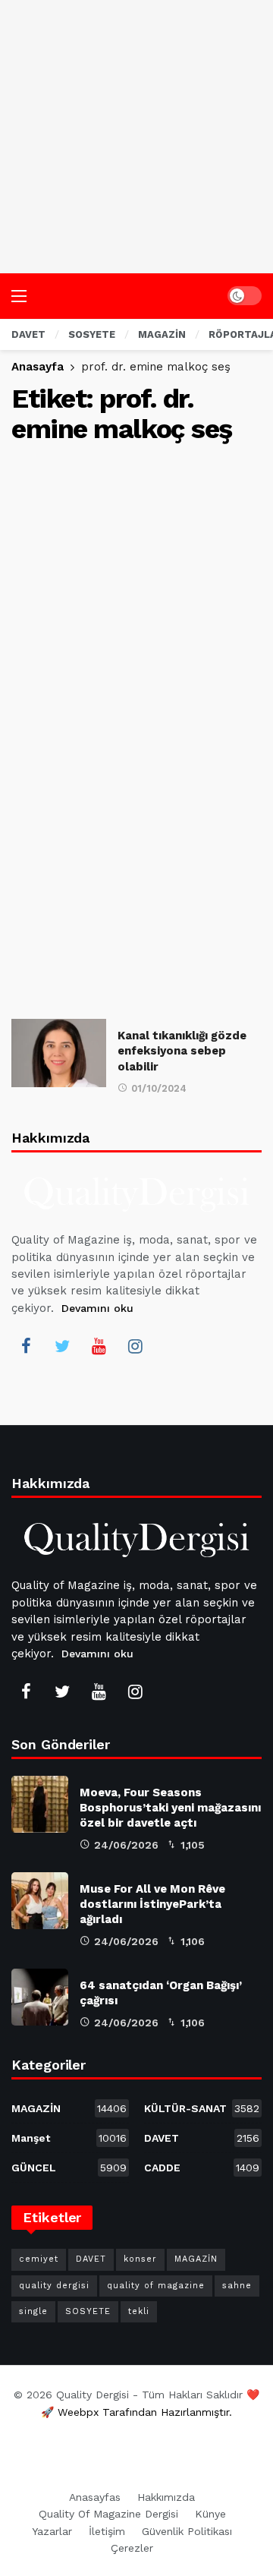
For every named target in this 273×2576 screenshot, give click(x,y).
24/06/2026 (126, 1845)
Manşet (69, 2138)
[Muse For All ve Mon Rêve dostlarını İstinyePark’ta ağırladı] (40, 1901)
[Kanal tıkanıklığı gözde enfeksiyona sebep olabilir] (59, 1053)
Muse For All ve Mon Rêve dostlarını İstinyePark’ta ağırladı (152, 1904)
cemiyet (39, 2259)
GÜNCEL (69, 2168)
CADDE (202, 2168)
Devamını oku (97, 1308)
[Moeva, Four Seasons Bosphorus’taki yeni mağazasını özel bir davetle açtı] (40, 1804)
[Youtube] (99, 1346)
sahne (237, 2286)
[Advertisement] (136, 137)
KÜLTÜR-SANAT (202, 2108)
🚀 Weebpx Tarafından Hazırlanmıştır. (136, 2412)
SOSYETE (88, 2311)
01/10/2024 (159, 1088)
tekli (139, 2311)
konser (140, 2259)
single (33, 2311)
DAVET (202, 2138)
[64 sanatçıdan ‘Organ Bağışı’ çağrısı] (40, 1997)
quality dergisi (54, 2286)
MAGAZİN (69, 2108)
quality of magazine (156, 2286)
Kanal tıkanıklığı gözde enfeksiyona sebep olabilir (182, 1051)
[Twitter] (62, 1346)
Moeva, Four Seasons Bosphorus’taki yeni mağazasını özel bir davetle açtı (170, 1808)
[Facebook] (26, 1346)
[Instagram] (135, 1346)
